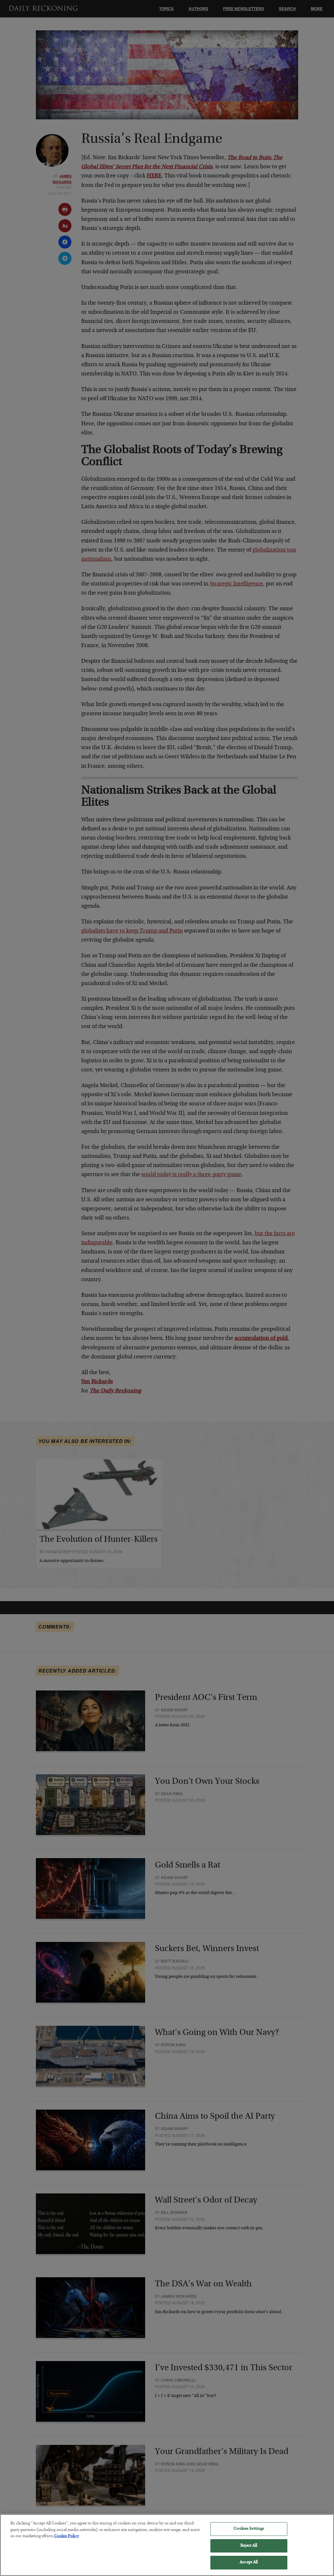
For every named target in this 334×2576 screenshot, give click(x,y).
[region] (167, 2545)
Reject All (249, 2546)
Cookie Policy (67, 2536)
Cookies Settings (249, 2529)
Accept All (249, 2562)
